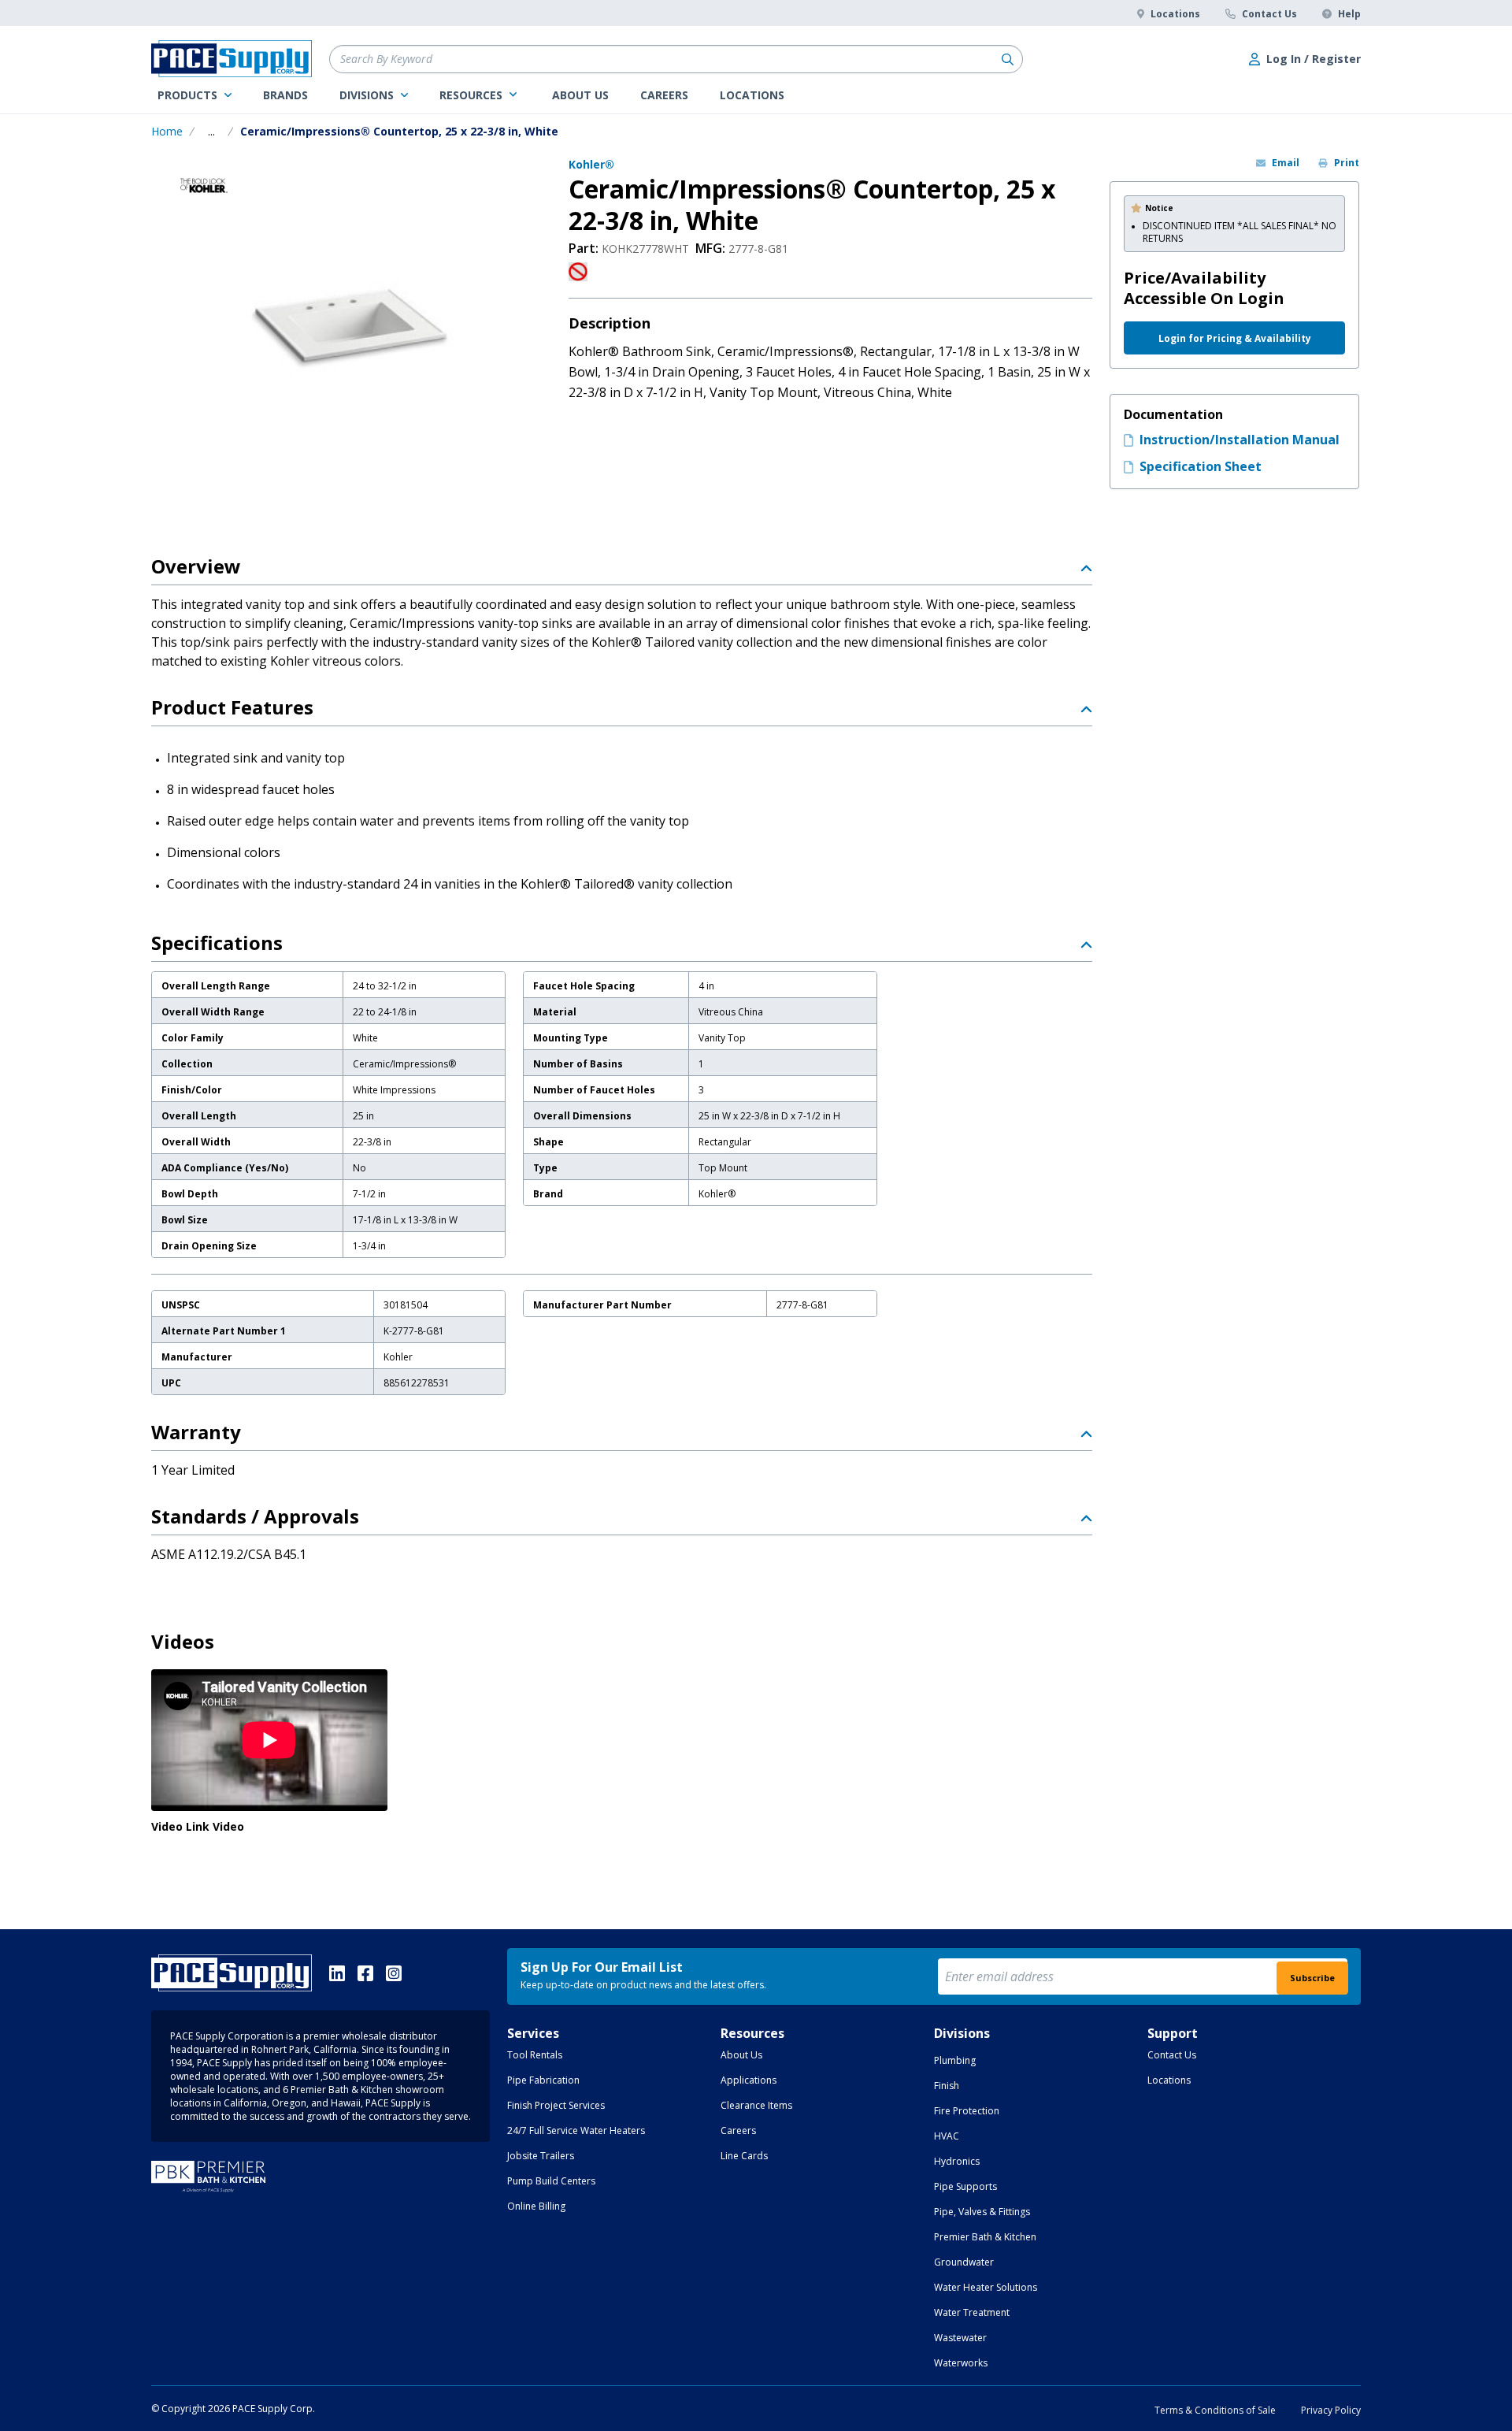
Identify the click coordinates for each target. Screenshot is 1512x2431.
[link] (195, 95)
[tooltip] (211, 132)
